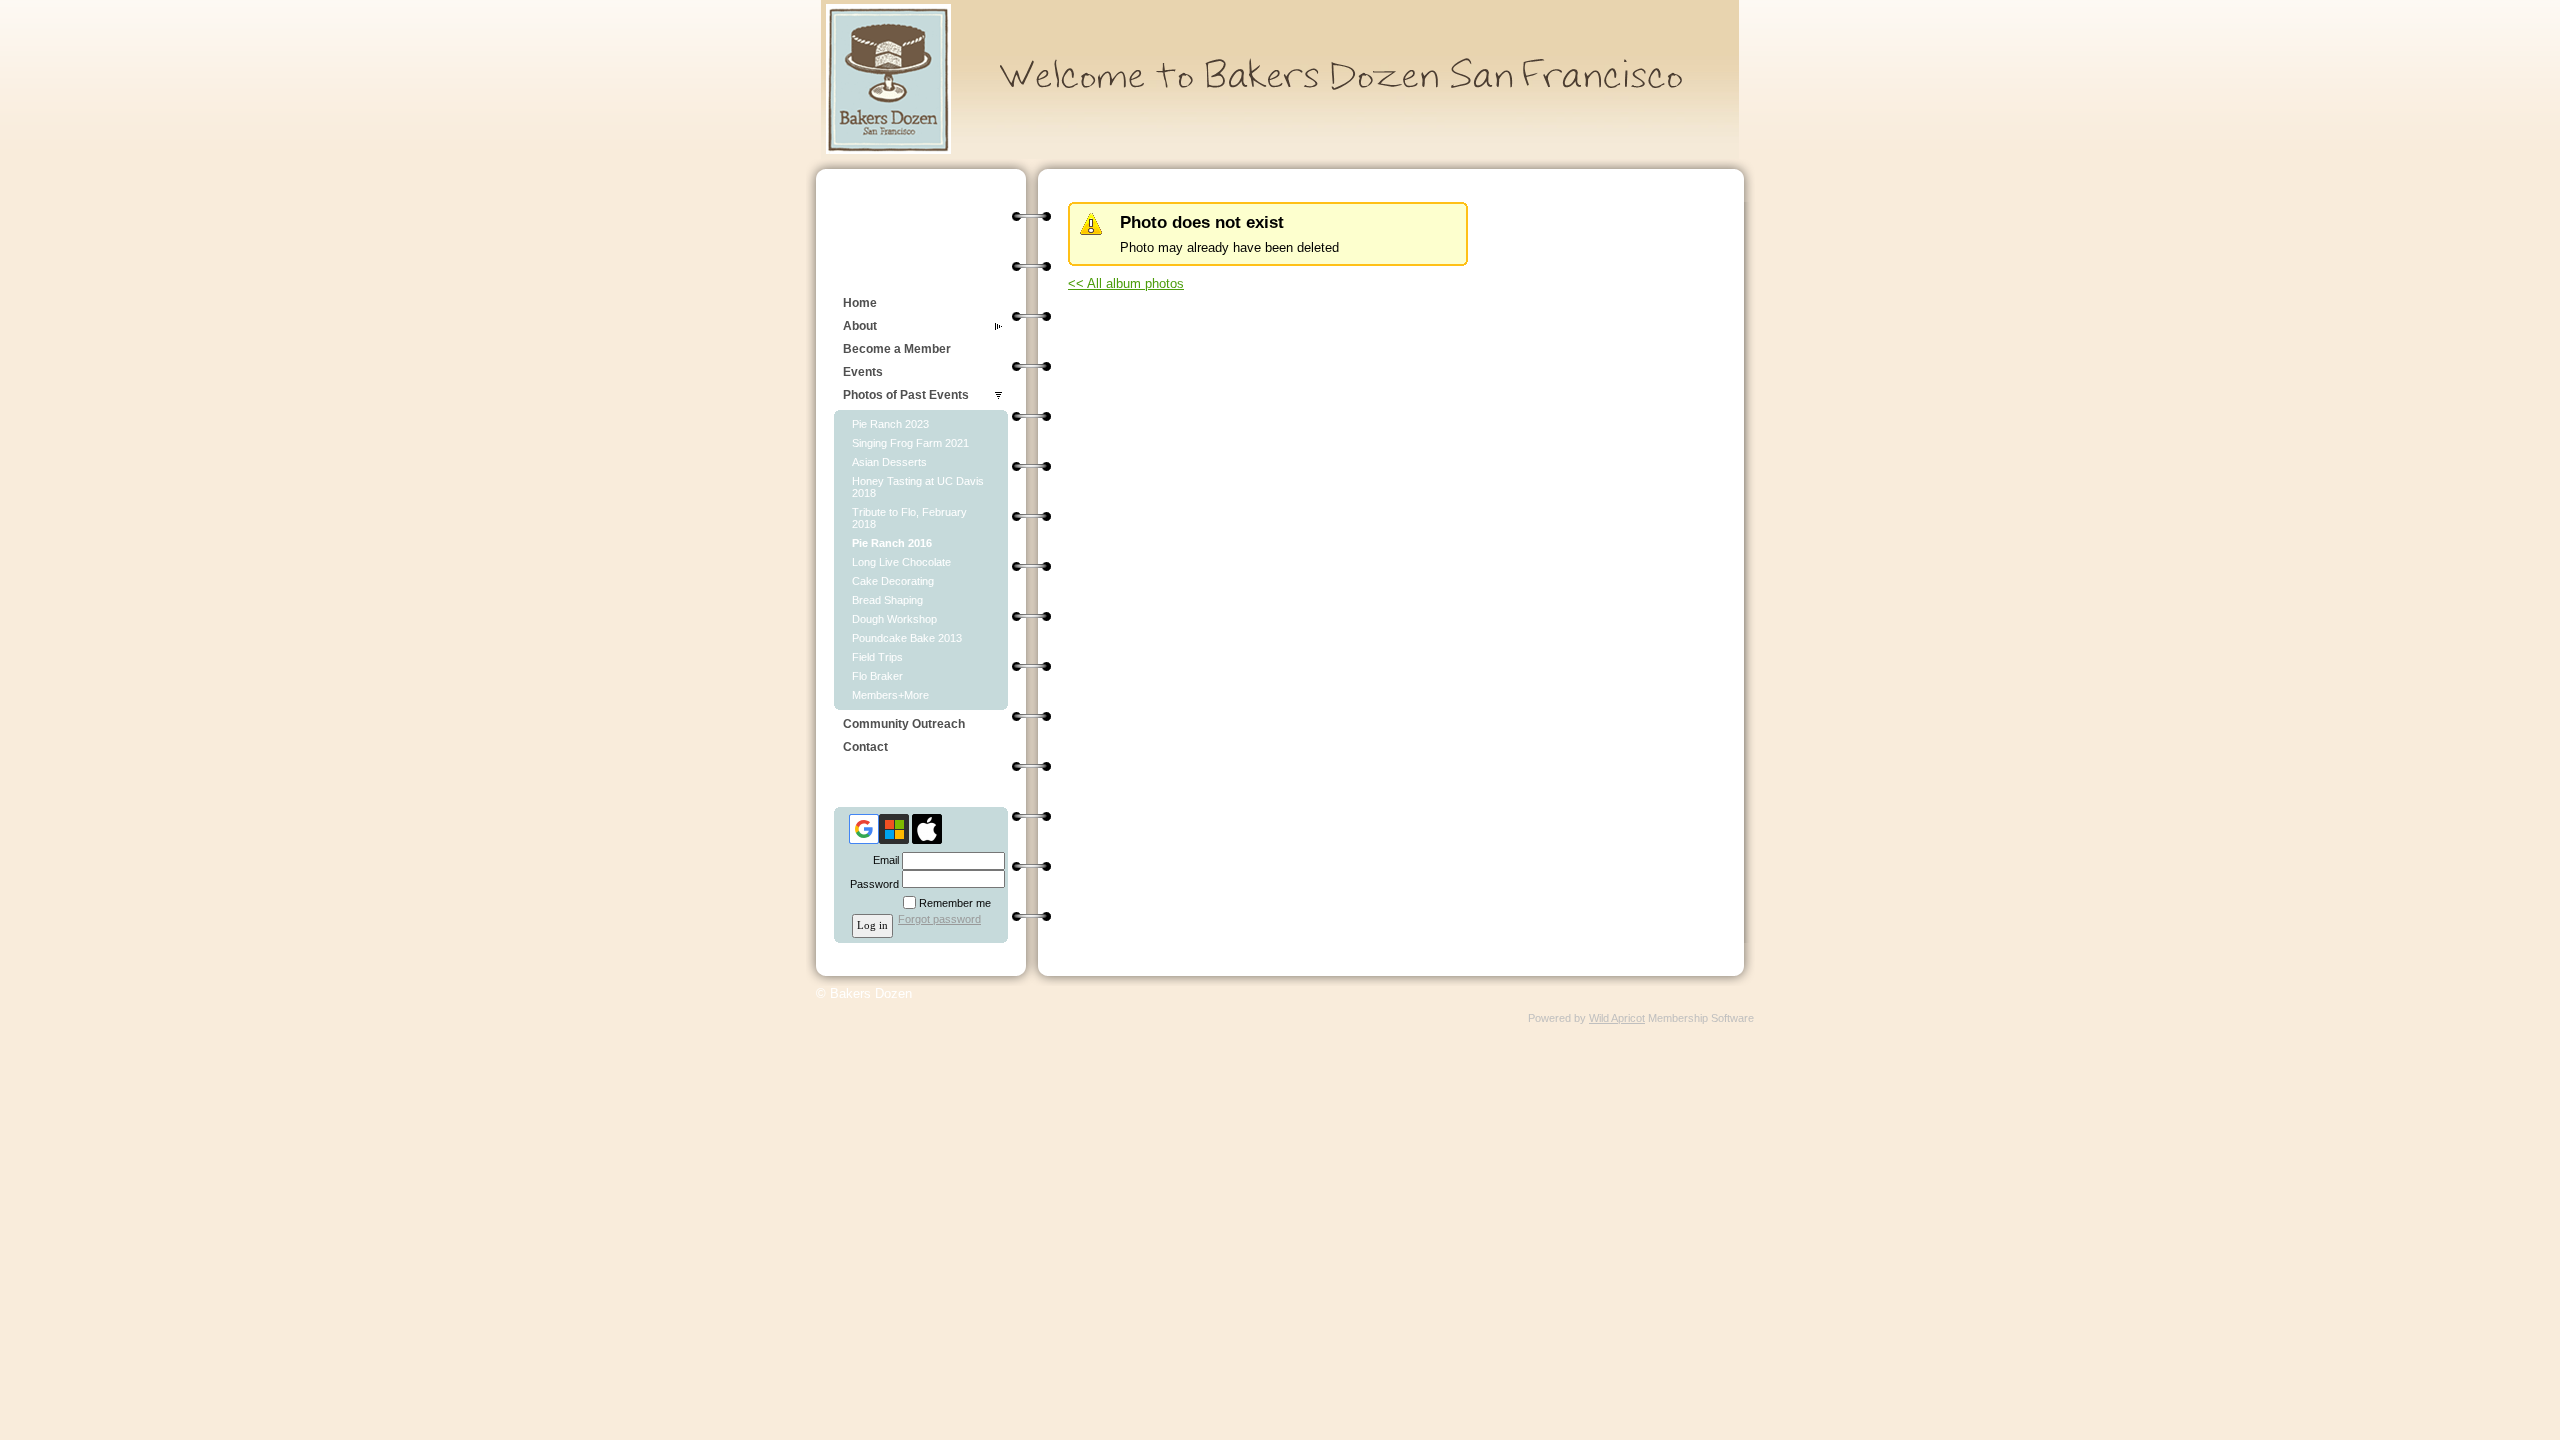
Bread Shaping (887, 600)
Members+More (890, 695)
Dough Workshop (894, 619)
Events (863, 372)
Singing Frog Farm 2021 (910, 443)
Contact (865, 747)
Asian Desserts (889, 462)
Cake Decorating (893, 581)
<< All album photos (1126, 283)
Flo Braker (877, 676)
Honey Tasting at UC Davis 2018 (918, 487)
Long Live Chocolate (901, 562)
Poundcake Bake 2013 (907, 638)
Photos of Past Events (906, 395)
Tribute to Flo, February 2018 (909, 518)
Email (882, 860)
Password (871, 884)
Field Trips (877, 657)
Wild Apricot (1617, 1018)
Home (860, 303)
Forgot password (939, 919)
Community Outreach (904, 724)
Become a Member (897, 349)
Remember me (955, 903)
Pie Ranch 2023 (890, 424)
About (860, 326)
